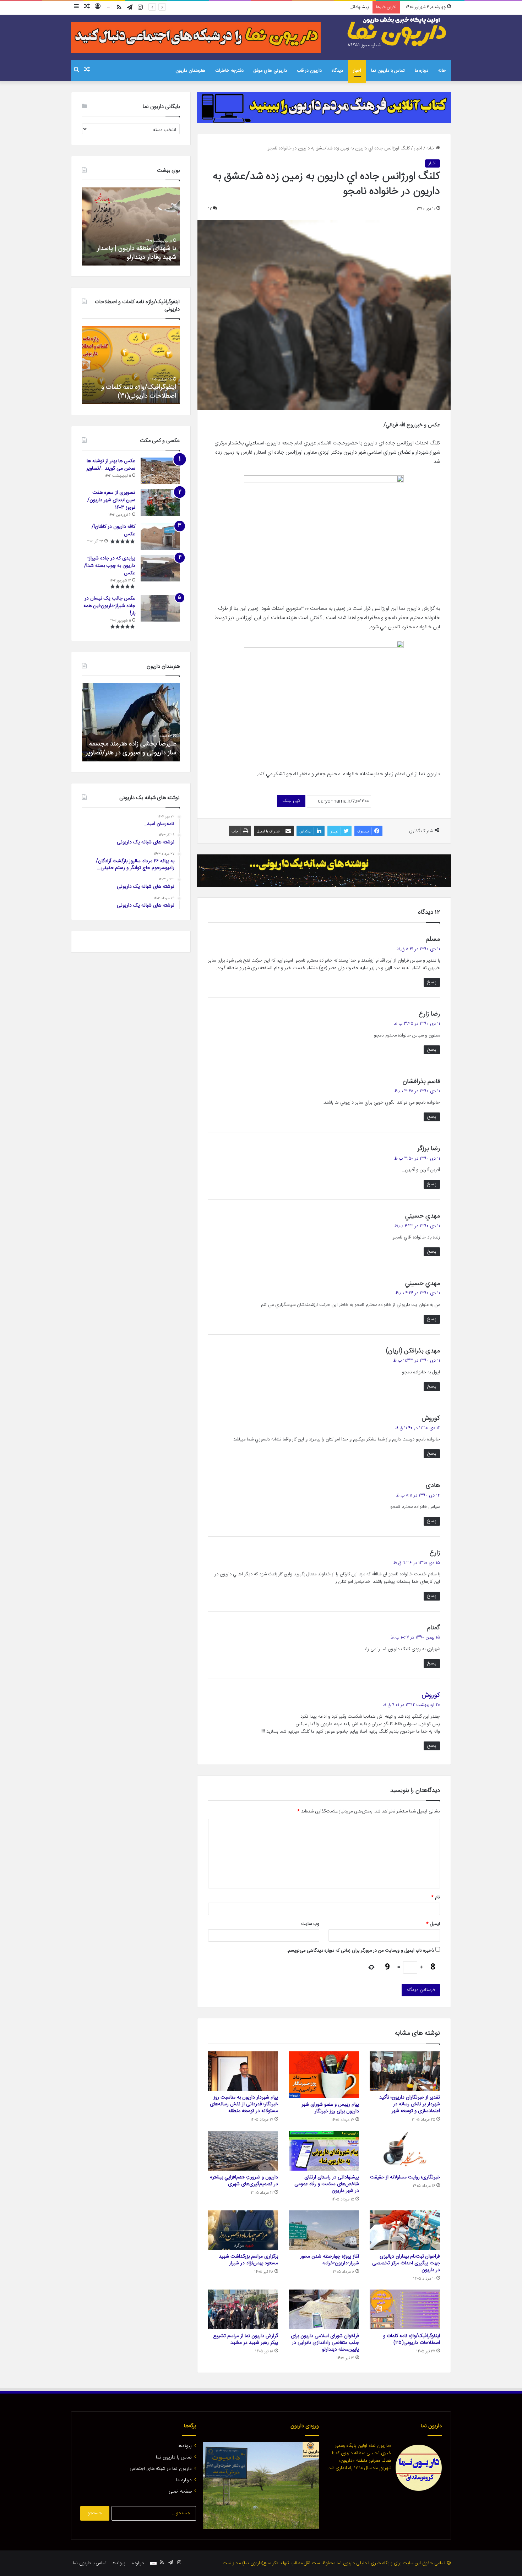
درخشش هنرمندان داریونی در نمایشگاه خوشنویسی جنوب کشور (134, 748)
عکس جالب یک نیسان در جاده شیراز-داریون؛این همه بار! (109, 606)
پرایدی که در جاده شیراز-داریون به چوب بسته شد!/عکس (110, 566)
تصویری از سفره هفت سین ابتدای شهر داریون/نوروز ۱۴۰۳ (111, 500)
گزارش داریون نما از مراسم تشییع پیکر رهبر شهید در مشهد (246, 2339)
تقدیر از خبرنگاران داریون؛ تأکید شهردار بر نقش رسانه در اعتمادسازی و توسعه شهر (410, 2104)
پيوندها (185, 2446)
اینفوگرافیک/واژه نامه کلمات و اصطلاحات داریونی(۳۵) (412, 2339)
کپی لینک (291, 801)
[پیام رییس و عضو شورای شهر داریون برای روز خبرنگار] (324, 2075)
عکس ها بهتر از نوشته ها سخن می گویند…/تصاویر (111, 465)
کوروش (431, 1695)
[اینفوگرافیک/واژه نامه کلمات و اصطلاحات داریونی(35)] (405, 2309)
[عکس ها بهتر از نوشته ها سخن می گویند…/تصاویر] (160, 471)
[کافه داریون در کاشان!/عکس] (160, 537)
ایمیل (433, 1924)
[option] (131, 226)
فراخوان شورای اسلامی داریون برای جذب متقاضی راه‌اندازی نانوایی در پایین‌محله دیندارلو (325, 2343)
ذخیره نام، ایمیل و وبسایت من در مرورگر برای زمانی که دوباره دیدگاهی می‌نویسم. (360, 1951)
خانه (442, 71)
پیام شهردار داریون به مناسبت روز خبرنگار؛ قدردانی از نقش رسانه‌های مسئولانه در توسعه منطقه (244, 2104)
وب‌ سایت (310, 1924)
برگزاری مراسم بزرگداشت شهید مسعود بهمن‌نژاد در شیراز (248, 2260)
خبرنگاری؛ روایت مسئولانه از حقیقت (405, 2177)
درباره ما (422, 71)
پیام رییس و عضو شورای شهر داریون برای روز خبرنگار (330, 2108)
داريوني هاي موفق (270, 71)
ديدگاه (337, 71)
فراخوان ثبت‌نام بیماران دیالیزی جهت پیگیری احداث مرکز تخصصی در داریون (406, 2263)
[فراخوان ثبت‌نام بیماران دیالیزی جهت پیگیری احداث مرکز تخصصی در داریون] (405, 2230)
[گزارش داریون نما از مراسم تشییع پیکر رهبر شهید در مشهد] (243, 2309)
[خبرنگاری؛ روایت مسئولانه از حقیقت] (405, 2151)
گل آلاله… (165, 257)
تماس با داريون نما (388, 71)
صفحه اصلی (180, 2492)
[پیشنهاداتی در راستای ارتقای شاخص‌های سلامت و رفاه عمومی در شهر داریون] (324, 2151)
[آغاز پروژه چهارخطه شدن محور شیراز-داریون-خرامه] (324, 2230)
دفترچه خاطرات (229, 71)
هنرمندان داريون (190, 71)
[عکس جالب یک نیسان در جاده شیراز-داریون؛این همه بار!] (160, 608)
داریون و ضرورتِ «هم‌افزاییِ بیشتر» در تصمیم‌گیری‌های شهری (244, 2181)
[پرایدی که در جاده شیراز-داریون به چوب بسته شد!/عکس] (160, 568)
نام (436, 1897)
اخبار (357, 71)
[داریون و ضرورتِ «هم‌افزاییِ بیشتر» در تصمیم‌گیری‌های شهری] (243, 2151)
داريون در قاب (309, 71)
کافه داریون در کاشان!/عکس (113, 530)
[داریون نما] (398, 32)
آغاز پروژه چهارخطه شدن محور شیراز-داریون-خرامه (330, 2260)
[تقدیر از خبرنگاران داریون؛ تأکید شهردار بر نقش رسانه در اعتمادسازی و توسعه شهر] (405, 2071)
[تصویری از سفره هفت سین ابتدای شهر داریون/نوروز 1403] (160, 502)
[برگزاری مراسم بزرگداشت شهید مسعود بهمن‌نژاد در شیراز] (243, 2230)
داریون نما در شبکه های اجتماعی (161, 2469)
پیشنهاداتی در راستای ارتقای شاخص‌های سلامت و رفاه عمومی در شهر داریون (299, 7)
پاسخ (432, 982)
